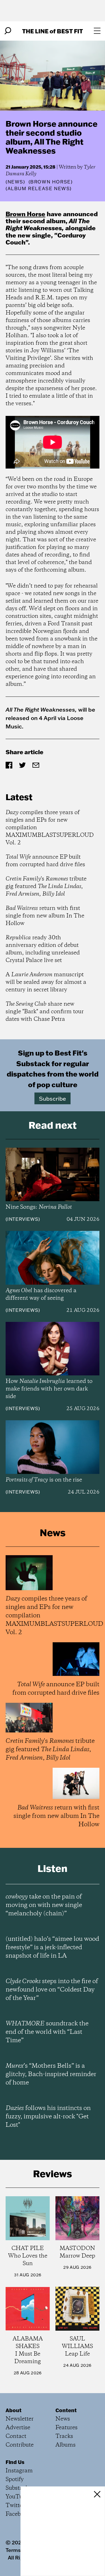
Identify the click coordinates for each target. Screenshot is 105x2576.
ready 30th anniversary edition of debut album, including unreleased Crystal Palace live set (43, 949)
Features (66, 2428)
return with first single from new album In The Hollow (45, 916)
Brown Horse (25, 214)
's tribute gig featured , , (46, 887)
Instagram (19, 2471)
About (14, 2410)
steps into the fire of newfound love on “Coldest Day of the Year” (52, 1990)
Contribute (20, 2445)
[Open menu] (97, 31)
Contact (16, 2436)
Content (66, 2410)
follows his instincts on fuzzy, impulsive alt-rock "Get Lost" (48, 2117)
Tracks (64, 2436)
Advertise (18, 2428)
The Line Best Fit (53, 31)
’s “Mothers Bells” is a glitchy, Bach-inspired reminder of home (51, 2074)
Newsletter (20, 2419)
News (15, 182)
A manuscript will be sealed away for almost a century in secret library (46, 982)
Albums (66, 2445)
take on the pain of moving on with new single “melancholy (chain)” (44, 1905)
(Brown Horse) (51, 182)
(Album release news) (39, 188)
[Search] (8, 31)
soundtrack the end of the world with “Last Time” (47, 2032)
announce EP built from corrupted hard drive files (45, 861)
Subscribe (53, 1098)
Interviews (23, 1219)
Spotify (15, 2480)
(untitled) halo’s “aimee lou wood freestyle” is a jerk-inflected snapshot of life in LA (52, 1948)
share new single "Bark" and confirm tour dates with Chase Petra (45, 1012)
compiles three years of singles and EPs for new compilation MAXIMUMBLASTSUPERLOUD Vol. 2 (50, 828)
